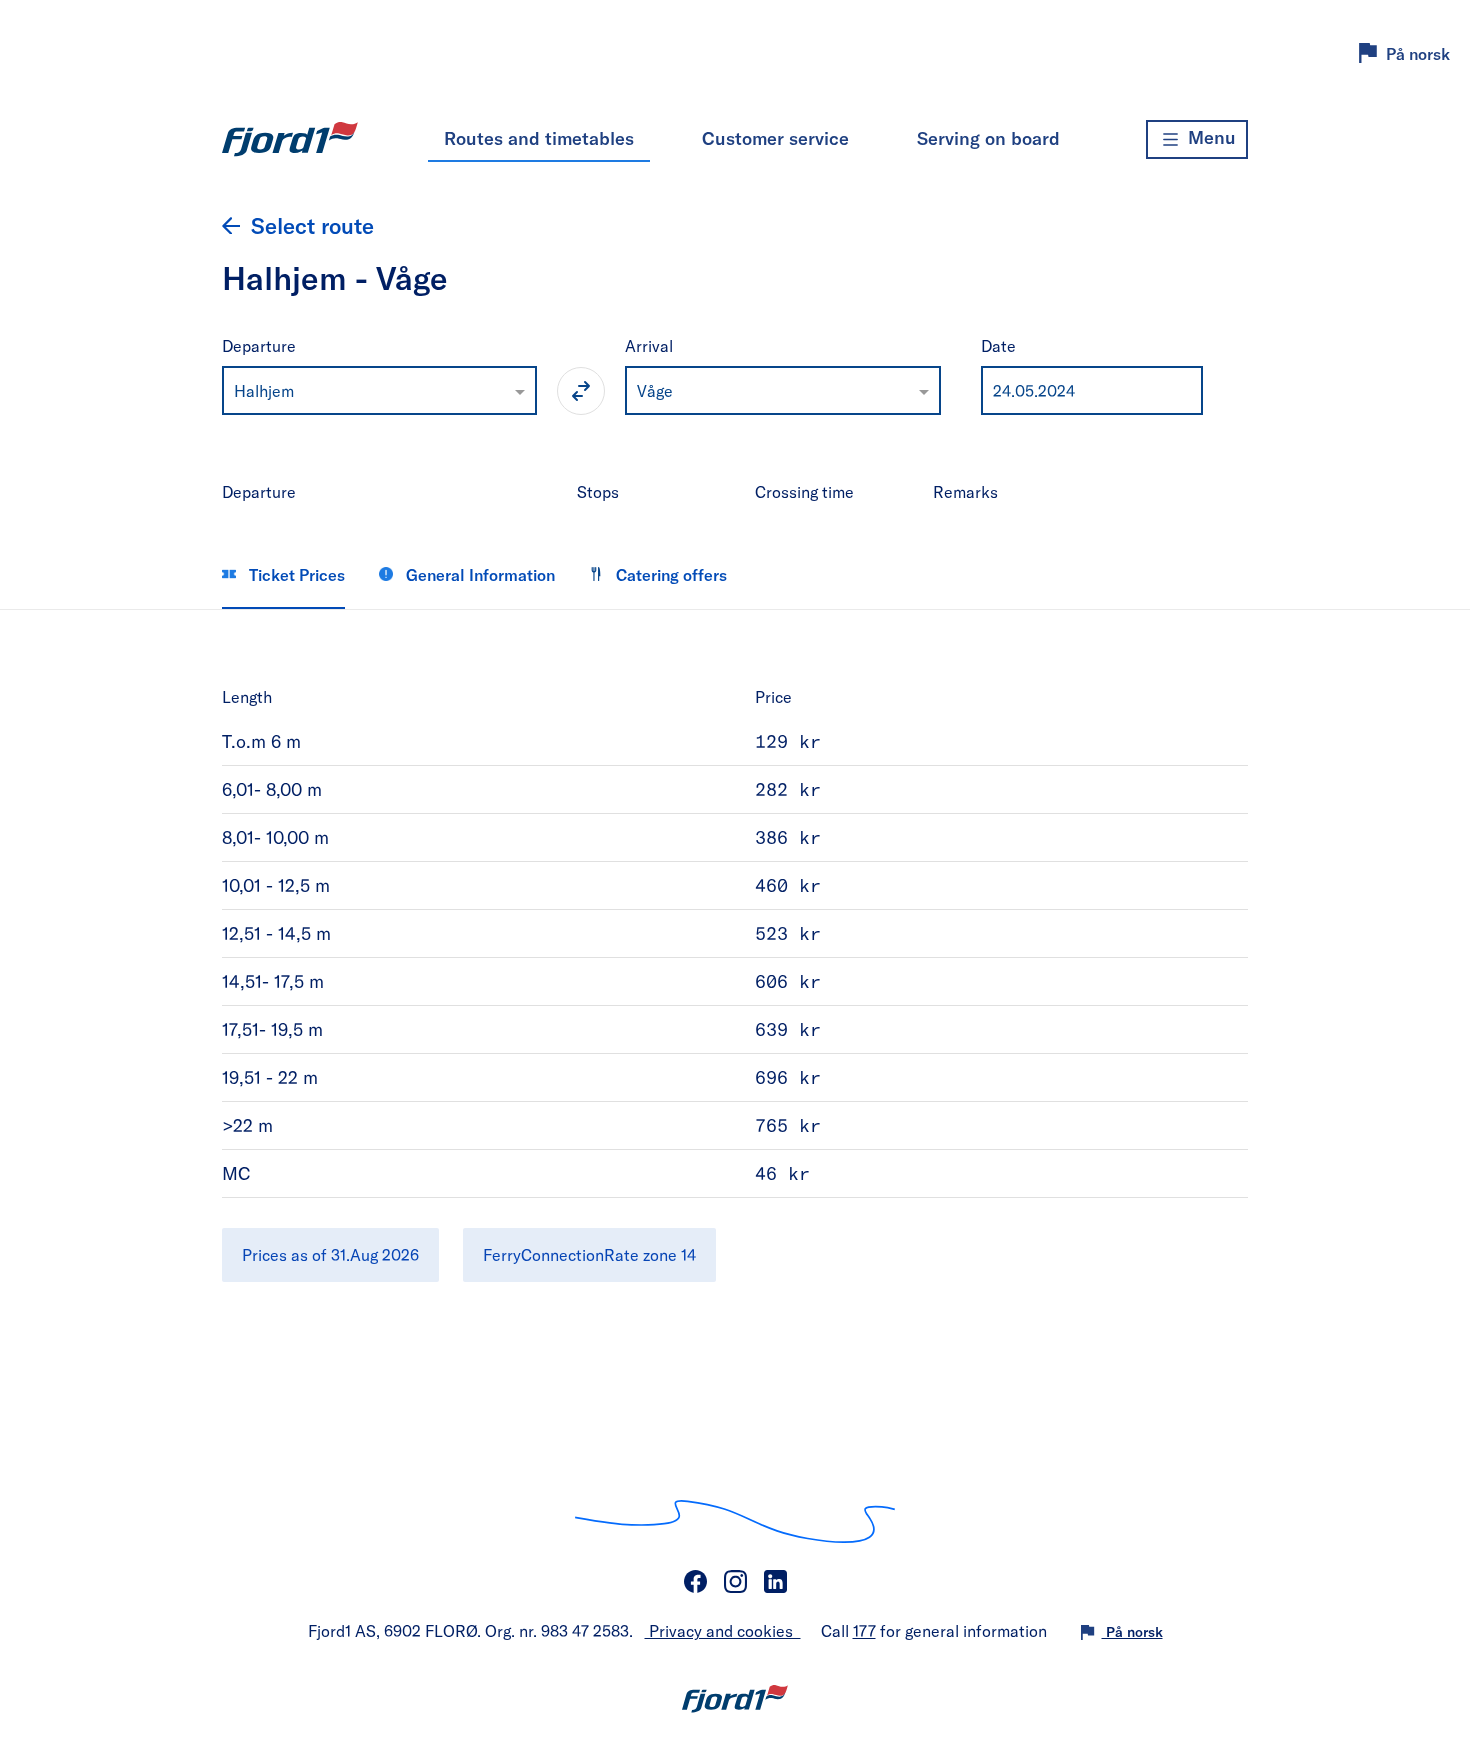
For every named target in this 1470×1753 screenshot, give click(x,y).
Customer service (775, 138)
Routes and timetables (539, 138)
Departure (259, 345)
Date (998, 345)
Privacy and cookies (723, 1630)
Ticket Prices (295, 574)
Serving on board (988, 138)
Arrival (649, 345)
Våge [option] (655, 390)
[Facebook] (695, 1582)
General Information (478, 574)
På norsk (1418, 53)
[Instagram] (735, 1582)
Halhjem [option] (264, 390)
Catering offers (669, 574)
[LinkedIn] (775, 1582)
